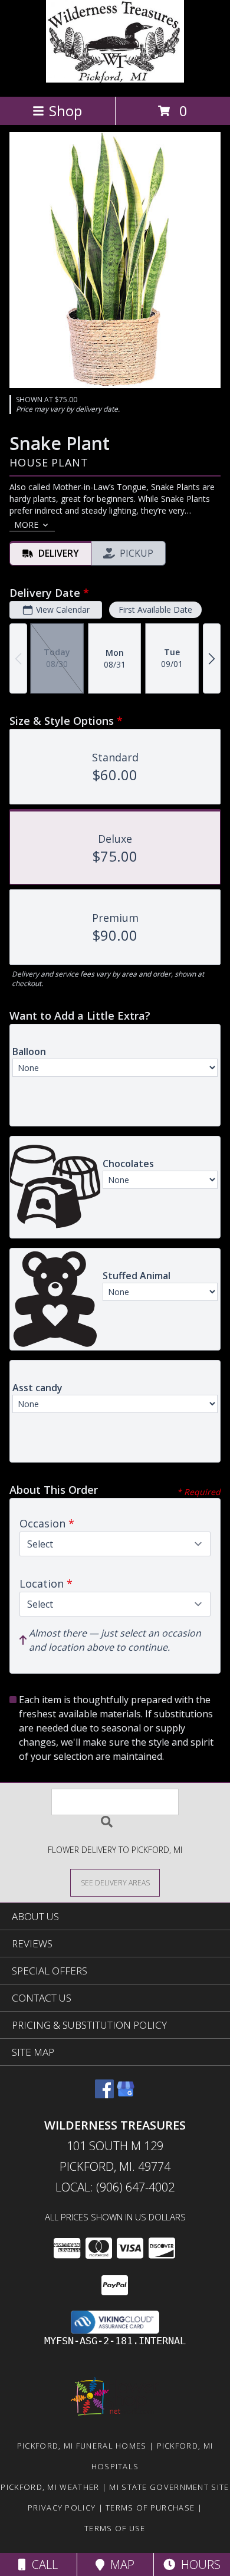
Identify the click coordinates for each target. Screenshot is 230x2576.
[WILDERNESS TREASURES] (115, 79)
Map (119, 2564)
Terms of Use (115, 2528)
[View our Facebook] (104, 2094)
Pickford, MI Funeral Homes (82, 2446)
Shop (65, 111)
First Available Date (155, 609)
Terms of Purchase (150, 2508)
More (26, 525)
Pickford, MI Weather (50, 2487)
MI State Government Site (169, 2487)
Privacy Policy (62, 2508)
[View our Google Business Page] (126, 2094)
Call (42, 2564)
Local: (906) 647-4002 (115, 2187)
